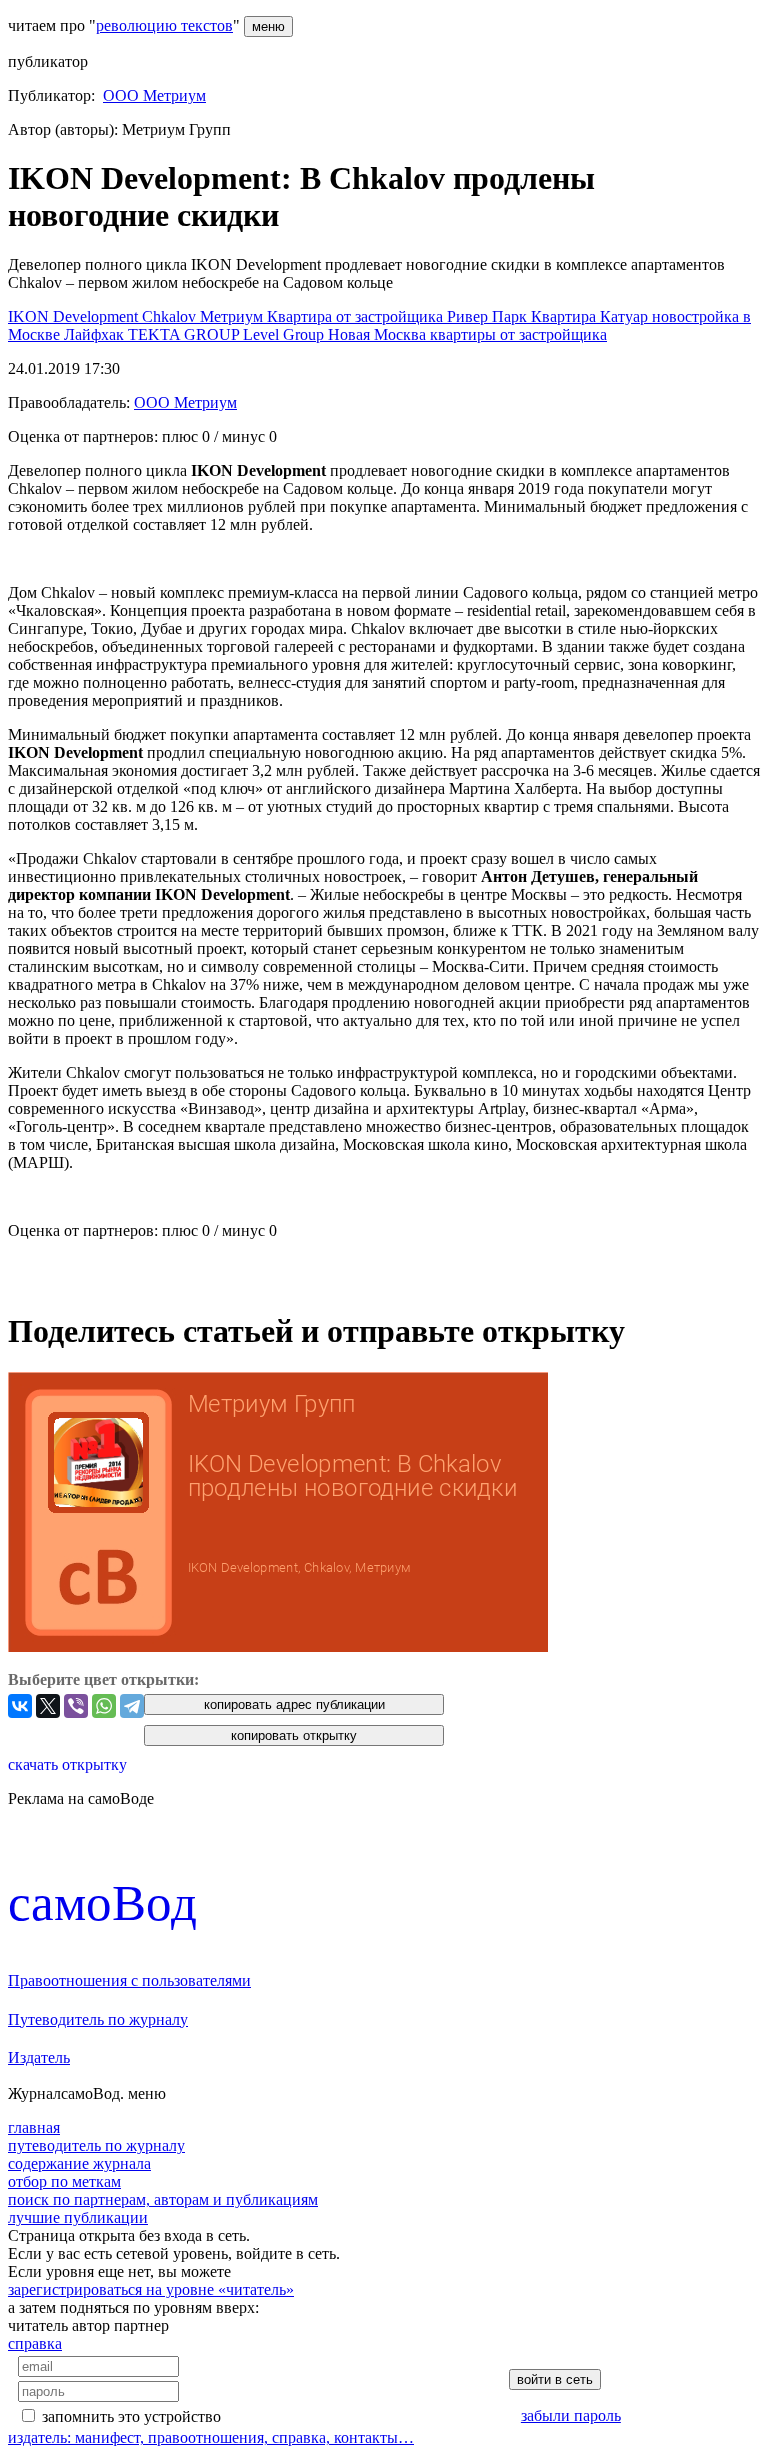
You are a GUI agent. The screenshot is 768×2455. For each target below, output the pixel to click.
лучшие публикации (78, 2217)
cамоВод (102, 1902)
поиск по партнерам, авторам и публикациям (163, 2199)
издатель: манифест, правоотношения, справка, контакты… (211, 2437)
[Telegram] (132, 1706)
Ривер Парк (489, 316)
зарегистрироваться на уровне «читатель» (151, 2289)
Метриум (233, 316)
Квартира (565, 316)
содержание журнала (79, 2163)
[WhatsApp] (104, 1706)
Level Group (285, 334)
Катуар (626, 316)
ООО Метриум (154, 95)
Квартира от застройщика (357, 316)
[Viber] (76, 1706)
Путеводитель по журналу (98, 2019)
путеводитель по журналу (96, 2145)
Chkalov (171, 316)
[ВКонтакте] (20, 1706)
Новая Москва (379, 334)
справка (35, 2343)
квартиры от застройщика (518, 334)
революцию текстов (164, 25)
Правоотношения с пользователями (129, 1980)
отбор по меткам (64, 2181)
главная (34, 2127)
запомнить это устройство (131, 2416)
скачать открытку (67, 1764)
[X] (48, 1706)
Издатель (39, 2057)
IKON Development (75, 316)
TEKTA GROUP (185, 334)
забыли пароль (571, 2415)
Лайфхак (96, 334)
